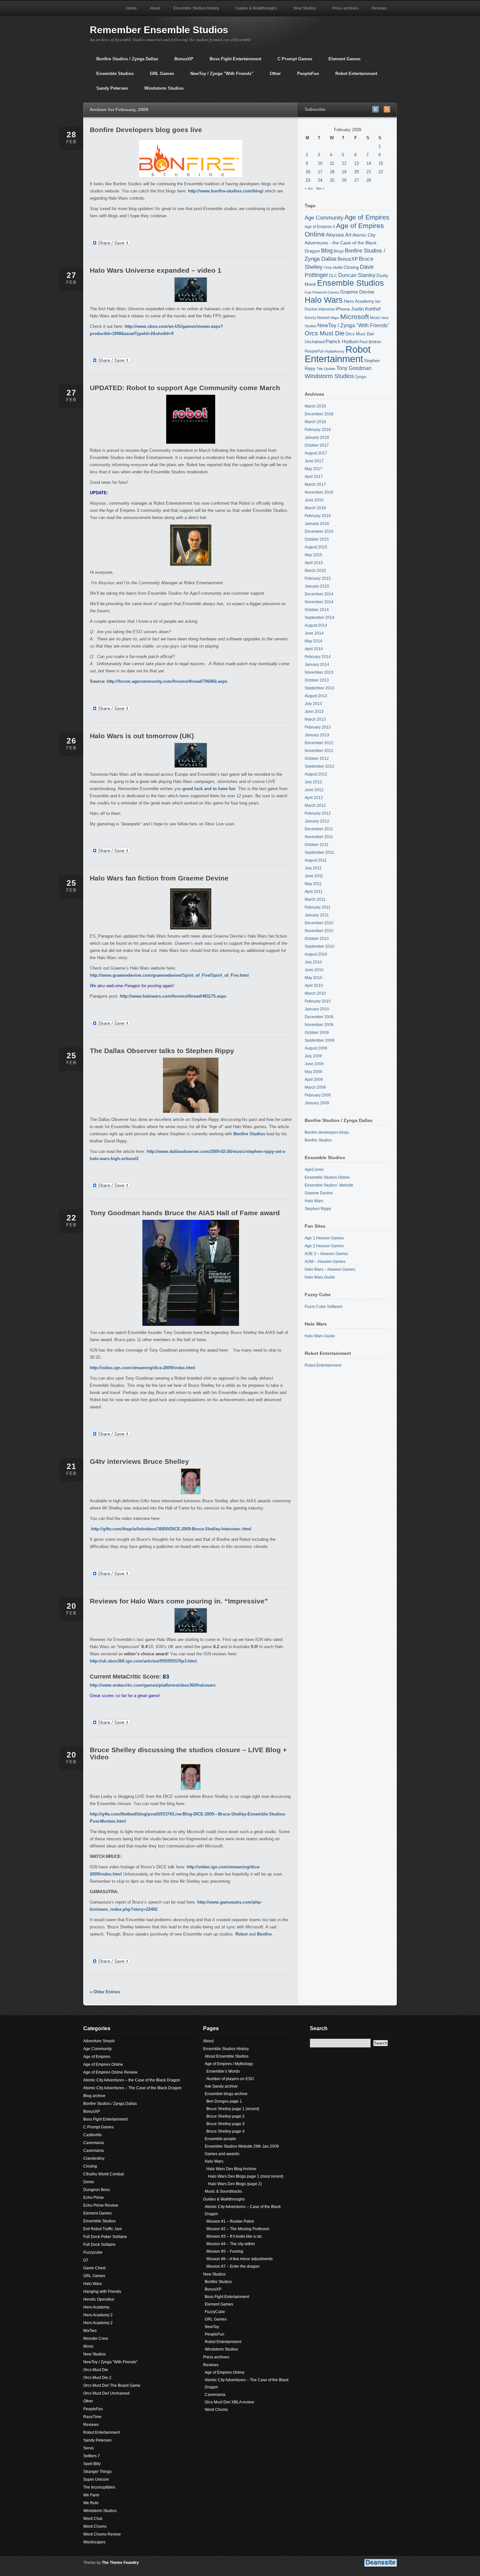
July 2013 (313, 704)
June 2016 (314, 500)
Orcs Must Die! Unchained (106, 2393)
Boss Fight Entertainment (232, 61)
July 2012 (313, 782)
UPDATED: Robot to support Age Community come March (185, 388)
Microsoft (355, 317)
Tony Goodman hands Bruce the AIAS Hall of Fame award (185, 1213)
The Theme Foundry (120, 2563)
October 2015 (317, 539)
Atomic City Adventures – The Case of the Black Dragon (132, 2088)
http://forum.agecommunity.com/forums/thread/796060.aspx (167, 681)
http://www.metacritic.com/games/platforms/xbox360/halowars (153, 1685)
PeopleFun (305, 76)
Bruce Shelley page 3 (225, 2124)
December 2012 (319, 743)
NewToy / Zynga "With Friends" (219, 76)
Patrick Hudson (342, 342)
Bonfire (264, 1934)
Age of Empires (367, 217)
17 (320, 172)
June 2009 (314, 1064)
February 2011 (318, 907)
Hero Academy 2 (98, 2315)
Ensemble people (220, 2139)
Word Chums (95, 2526)
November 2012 (319, 751)
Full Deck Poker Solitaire (105, 2237)
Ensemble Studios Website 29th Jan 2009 (242, 2146)
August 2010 (316, 954)
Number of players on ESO (230, 2079)
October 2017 (317, 445)
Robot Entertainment (353, 76)
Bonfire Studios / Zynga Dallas (124, 61)
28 (369, 180)
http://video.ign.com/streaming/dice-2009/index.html (143, 1368)
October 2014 (317, 610)
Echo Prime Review (101, 2205)
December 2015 (319, 531)
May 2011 (313, 884)
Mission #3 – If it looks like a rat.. (235, 2236)
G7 (86, 2260)
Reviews (376, 11)
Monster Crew (96, 2338)
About (155, 8)
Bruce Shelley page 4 (225, 2131)
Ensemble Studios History (193, 11)
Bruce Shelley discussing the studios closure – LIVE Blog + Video (188, 1753)
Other (272, 76)
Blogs (339, 251)
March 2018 (315, 422)
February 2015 (318, 578)
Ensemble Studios (112, 76)
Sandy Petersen (109, 91)
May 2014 (313, 641)
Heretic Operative (99, 2299)
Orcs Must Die (325, 333)
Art (348, 235)
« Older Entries (105, 1992)
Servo (88, 2448)
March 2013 (315, 719)
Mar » (320, 188)
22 (381, 172)
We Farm (91, 2495)
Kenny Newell (317, 318)
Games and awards (222, 2154)
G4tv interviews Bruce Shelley (139, 1461)
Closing (351, 267)
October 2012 (317, 759)
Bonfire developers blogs (327, 1132)
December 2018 (319, 414)
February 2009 (318, 1095)
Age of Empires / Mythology (229, 2064)
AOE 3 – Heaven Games (326, 1254)
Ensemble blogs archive (226, 2094)
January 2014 (317, 665)
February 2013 (318, 727)
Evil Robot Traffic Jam (103, 2229)
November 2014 (319, 602)
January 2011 (317, 915)
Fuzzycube (93, 2252)
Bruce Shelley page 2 (225, 2116)
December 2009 (319, 1017)
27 (357, 180)
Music (375, 318)
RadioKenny (335, 351)
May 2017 (313, 469)
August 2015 (316, 547)
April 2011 (314, 892)
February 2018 (318, 430)
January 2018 (317, 437)
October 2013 (317, 680)
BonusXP (181, 61)
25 (332, 180)
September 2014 (320, 618)
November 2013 (319, 672)
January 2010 (317, 1009)
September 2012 (320, 766)
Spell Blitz (92, 2464)
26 (344, 180)
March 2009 (315, 1087)
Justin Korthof (366, 309)
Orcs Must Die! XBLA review (229, 2402)
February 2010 (318, 1001)
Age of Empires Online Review (110, 2072)
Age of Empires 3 (320, 227)
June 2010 (314, 970)
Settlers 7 (92, 2456)
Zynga (360, 377)
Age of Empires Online (103, 2064)
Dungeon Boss (96, 2190)
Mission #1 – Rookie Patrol (230, 2221)
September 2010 (320, 946)
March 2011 (315, 899)
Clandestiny (94, 2158)
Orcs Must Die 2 (97, 2378)
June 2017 (314, 461)
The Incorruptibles (99, 2487)
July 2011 (313, 868)
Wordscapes (94, 2542)
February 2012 (318, 813)
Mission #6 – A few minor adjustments (240, 2259)
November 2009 (319, 1025)
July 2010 (313, 962)
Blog (327, 251)
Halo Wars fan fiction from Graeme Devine (159, 878)
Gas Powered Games (322, 292)
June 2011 (314, 876)
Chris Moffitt (333, 268)
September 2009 (320, 1040)
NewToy (212, 2327)
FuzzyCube (215, 2312)
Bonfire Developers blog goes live (146, 130)
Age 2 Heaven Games (324, 1246)
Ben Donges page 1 (224, 2101)
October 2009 (317, 1033)
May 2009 (313, 1072)
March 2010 (315, 993)
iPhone (343, 309)
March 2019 (315, 406)
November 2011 (319, 837)
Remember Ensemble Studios (159, 30)
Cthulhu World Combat (104, 2174)
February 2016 (318, 516)
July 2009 (313, 1056)
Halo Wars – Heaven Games (330, 1269)
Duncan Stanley (357, 275)
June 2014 (314, 633)
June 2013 (314, 712)
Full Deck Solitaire (99, 2245)
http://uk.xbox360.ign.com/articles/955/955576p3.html (143, 1661)
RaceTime (92, 2417)
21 (369, 172)
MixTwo (90, 2331)
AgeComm (314, 1170)
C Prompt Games (292, 61)
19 (344, 172)
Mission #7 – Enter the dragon (233, 2266)
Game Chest (94, 2268)
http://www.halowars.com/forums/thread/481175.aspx (173, 996)
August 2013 (316, 696)
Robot (242, 1934)
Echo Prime (94, 2198)
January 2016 (317, 524)
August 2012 (316, 774)
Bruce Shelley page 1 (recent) (233, 2109)
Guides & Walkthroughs (253, 11)
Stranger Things (97, 2472)
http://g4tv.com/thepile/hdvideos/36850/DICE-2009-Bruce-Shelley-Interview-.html (171, 1529)
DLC (333, 276)
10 (320, 163)
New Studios (302, 11)
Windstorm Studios (161, 91)
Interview (327, 309)
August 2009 (316, 1048)
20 (357, 172)
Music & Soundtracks (223, 2191)
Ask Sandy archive (221, 2086)
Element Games (341, 61)
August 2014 (316, 625)
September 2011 (319, 852)
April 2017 (314, 477)
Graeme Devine (357, 292)
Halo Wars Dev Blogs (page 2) (235, 2184)
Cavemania (94, 2143)
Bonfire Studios (249, 1134)
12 (344, 163)
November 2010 (319, 931)
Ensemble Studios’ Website (329, 1185)
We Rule (91, 2503)
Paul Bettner (370, 342)
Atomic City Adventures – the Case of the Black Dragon (132, 2080)
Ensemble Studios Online (327, 1177)
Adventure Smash (99, 2041)
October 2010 (317, 939)
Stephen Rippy (318, 1209)
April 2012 (314, 798)
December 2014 (319, 594)
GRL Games (159, 76)
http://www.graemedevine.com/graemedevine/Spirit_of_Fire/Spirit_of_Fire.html (169, 975)
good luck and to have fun (209, 789)
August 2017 (316, 453)
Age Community (324, 218)
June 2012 (314, 790)
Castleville (93, 2135)
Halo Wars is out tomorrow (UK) (142, 736)
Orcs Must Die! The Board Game (112, 2385)
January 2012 (317, 821)
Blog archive (94, 2096)
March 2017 (315, 484)
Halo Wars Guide (320, 1277)
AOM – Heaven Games (325, 1262)
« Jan (309, 188)
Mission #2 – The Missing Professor (238, 2229)
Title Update (326, 369)
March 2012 (315, 805)
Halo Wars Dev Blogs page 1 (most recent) (246, 2176)
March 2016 (315, 508)
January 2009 (317, 1103)
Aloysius (335, 235)
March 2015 (315, 571)
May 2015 (313, 555)
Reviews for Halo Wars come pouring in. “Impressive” (179, 1601)
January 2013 (317, 735)
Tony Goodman (354, 368)
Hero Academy (359, 301)
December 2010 (319, 923)
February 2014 (318, 657)
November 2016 (319, 492)
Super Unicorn (96, 2479)
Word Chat (93, 2519)
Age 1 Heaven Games (324, 1238)
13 (357, 163)
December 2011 (319, 829)
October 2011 (317, 845)
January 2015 (317, 586)
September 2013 (320, 688)
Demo (89, 2182)
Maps (335, 318)
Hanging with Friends (102, 2292)
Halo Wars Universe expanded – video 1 (156, 270)
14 (369, 163)
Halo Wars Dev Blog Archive (231, 2169)
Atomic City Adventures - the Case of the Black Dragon (341, 243)
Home (131, 8)
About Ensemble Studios (227, 2056)
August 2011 (316, 860)
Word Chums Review (102, 2534)
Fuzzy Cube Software (324, 1307)
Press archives (345, 8)
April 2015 (314, 563)
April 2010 (314, 986)
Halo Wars (324, 300)
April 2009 (314, 1080)
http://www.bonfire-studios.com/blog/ (226, 191)
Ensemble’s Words (223, 2071)
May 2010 (313, 978)
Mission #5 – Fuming (225, 2251)
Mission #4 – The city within (231, 2244)
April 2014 (314, 649)
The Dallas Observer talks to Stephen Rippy (162, 1051)
